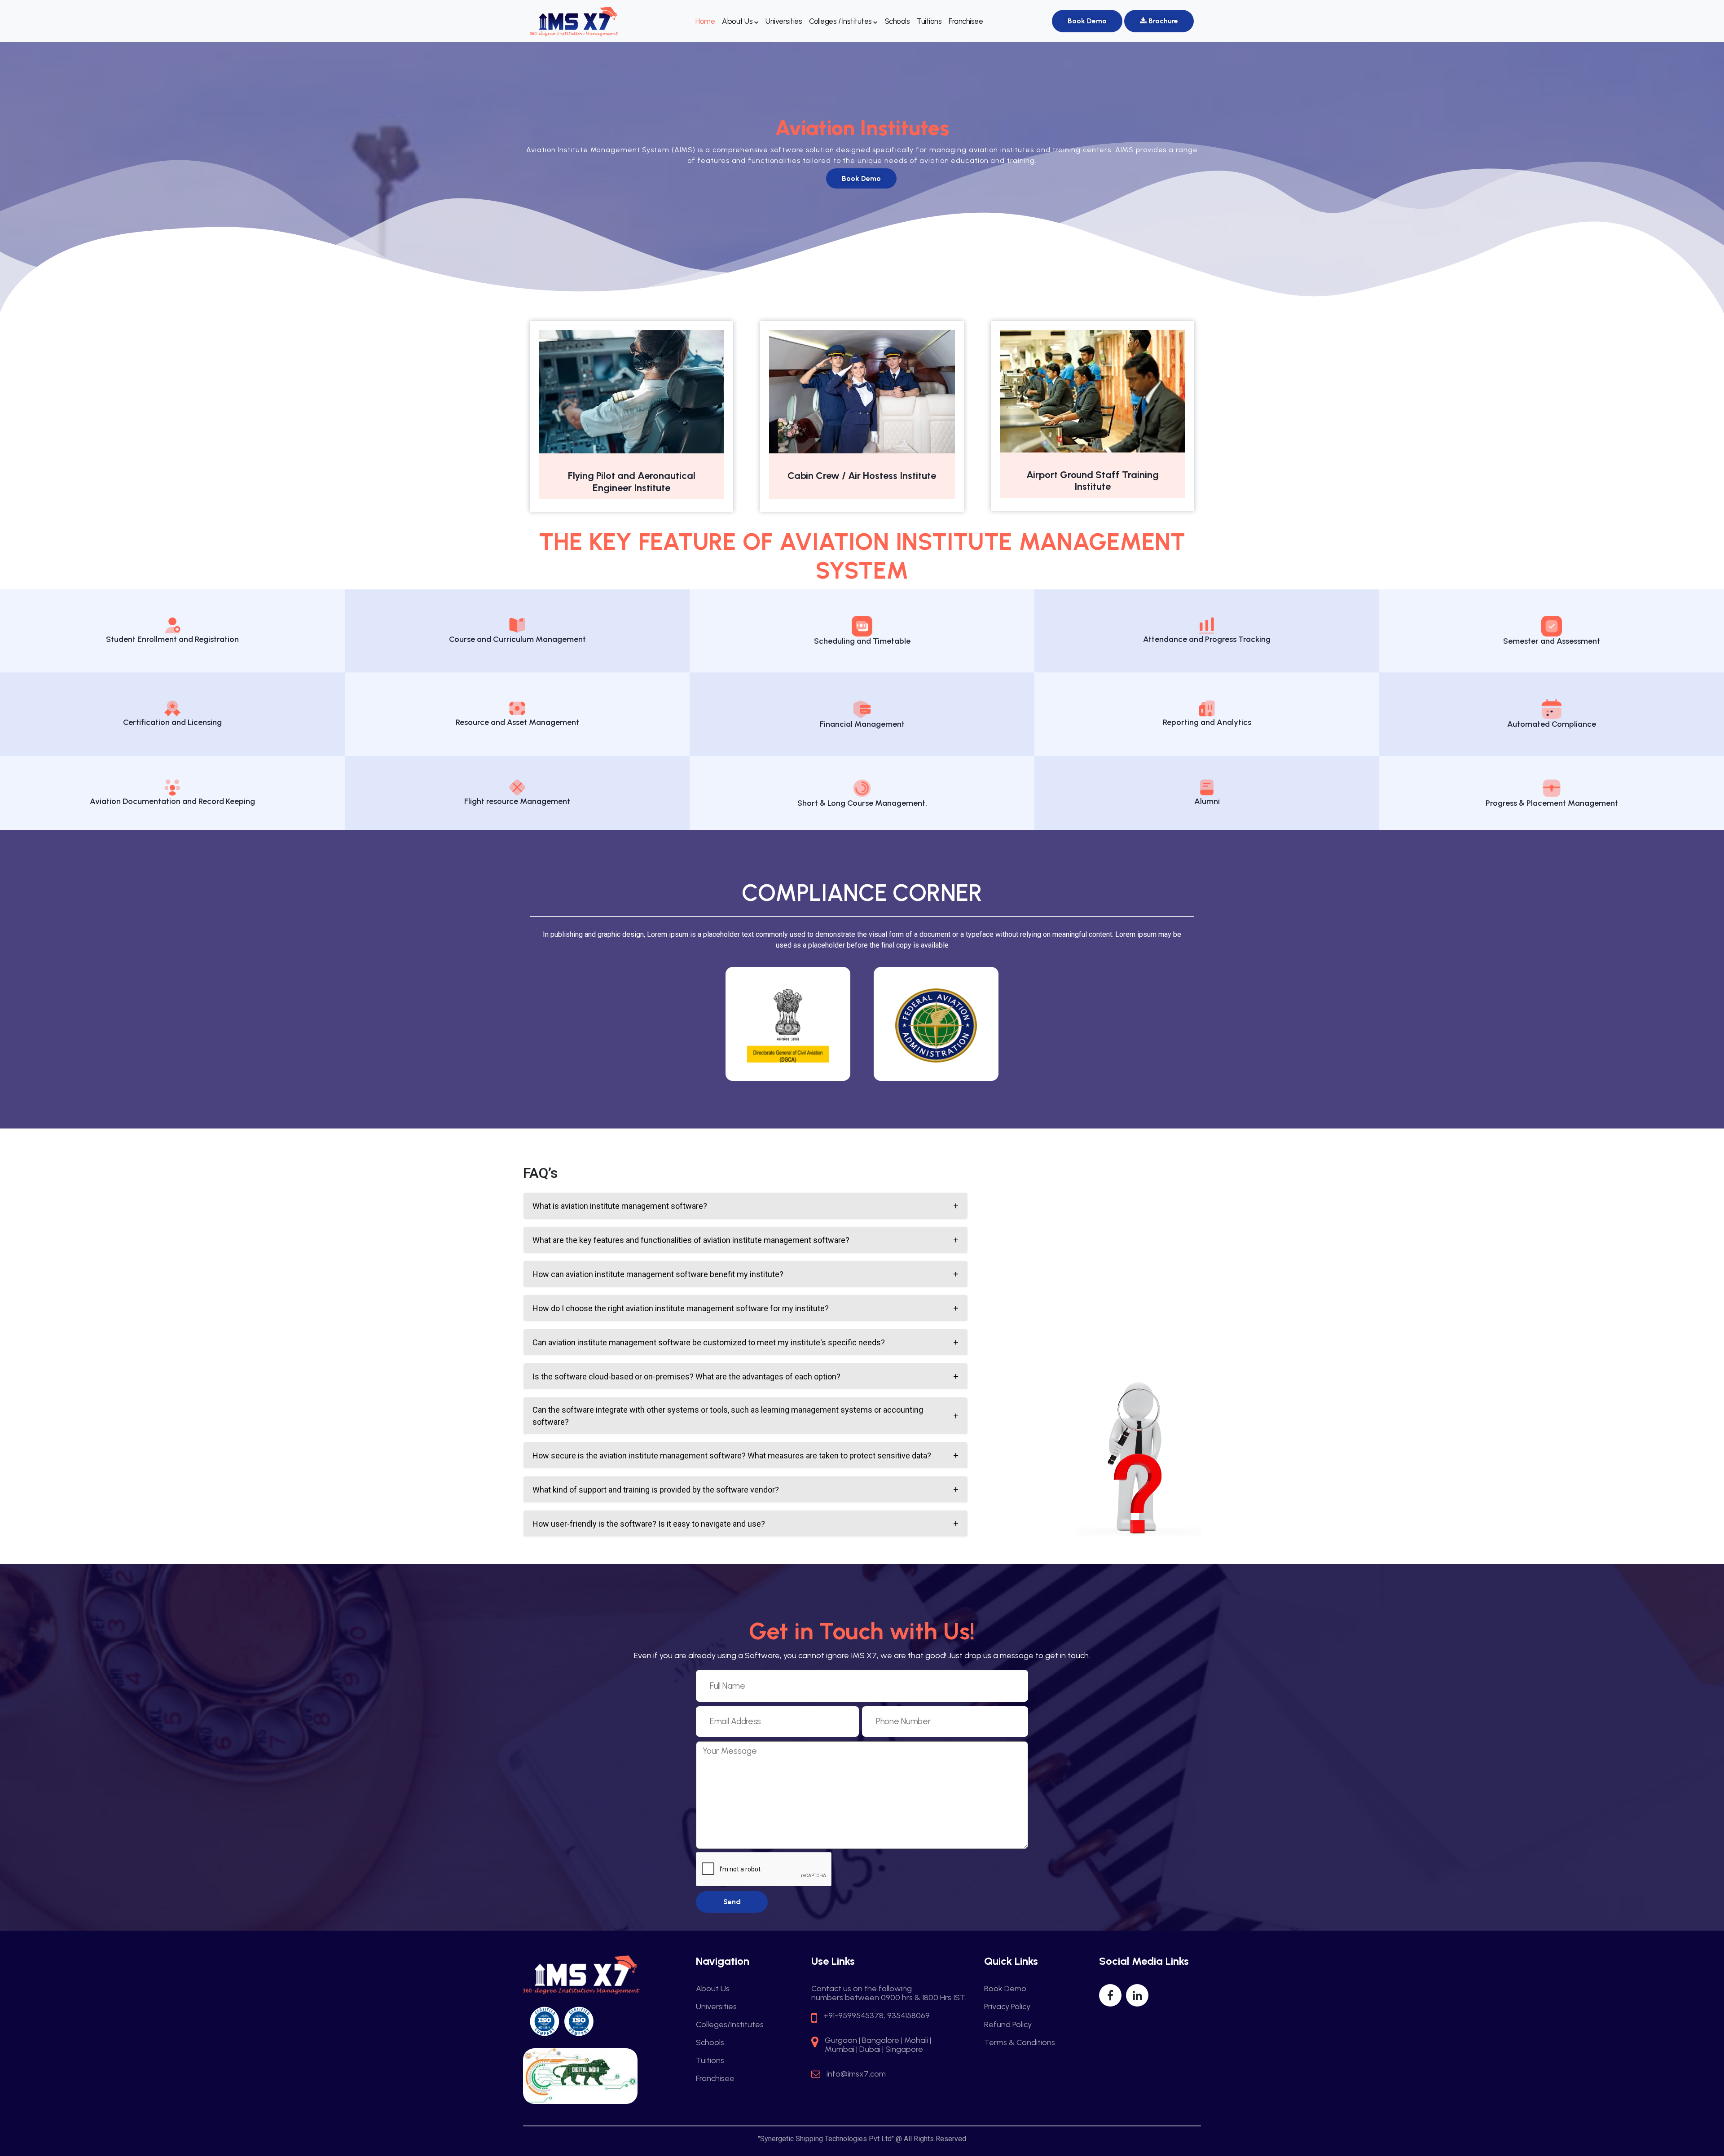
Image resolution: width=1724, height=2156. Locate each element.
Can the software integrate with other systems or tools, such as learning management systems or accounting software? (728, 1416)
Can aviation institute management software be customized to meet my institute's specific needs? (709, 1342)
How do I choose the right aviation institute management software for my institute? (681, 1308)
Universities (784, 21)
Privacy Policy (1007, 2007)
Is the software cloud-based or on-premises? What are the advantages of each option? (686, 1377)
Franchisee (966, 21)
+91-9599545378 (853, 2015)
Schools (897, 21)
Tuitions (929, 21)
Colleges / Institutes (841, 21)
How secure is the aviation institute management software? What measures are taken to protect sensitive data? (732, 1456)
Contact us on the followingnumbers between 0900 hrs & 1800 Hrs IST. (889, 1993)
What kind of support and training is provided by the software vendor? (656, 1490)
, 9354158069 (907, 2015)
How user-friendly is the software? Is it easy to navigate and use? (649, 1524)
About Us (738, 21)
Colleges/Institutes (730, 2024)
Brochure (1162, 21)
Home (705, 21)
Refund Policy (1008, 2024)
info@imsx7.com (856, 2074)
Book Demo (1087, 21)
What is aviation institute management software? (620, 1206)
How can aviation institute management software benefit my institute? (658, 1274)
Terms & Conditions (1020, 2042)
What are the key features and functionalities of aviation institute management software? (691, 1240)
